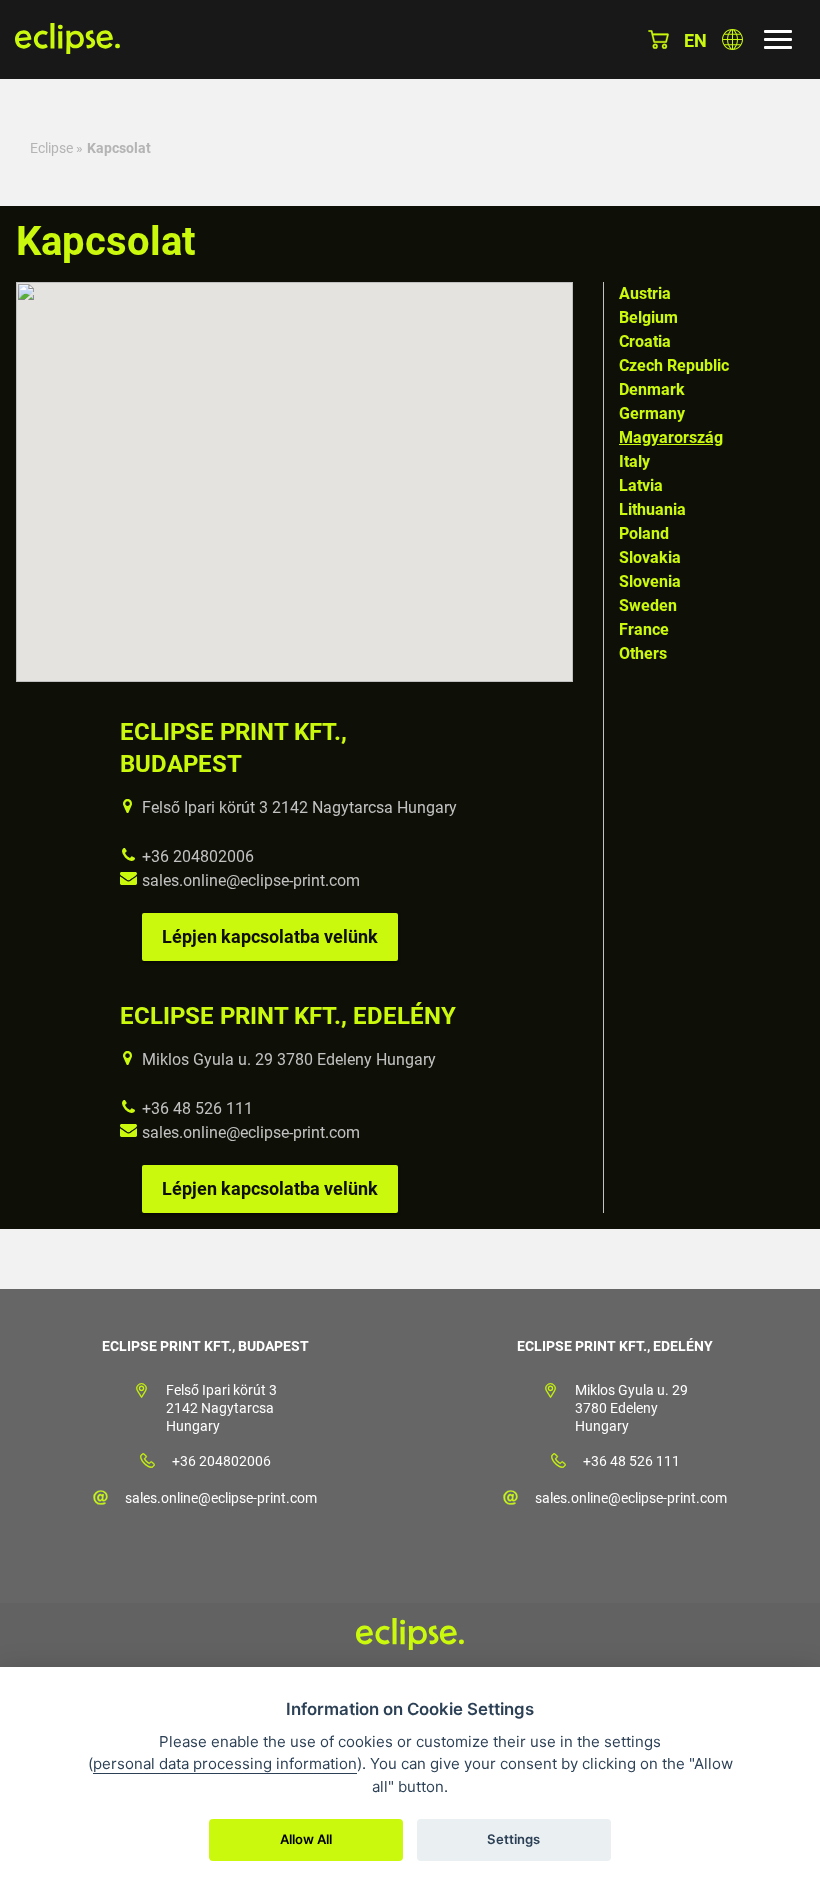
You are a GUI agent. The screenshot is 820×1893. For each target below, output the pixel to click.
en (695, 40)
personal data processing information (225, 1763)
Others (643, 653)
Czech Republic (674, 365)
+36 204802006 (198, 856)
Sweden (648, 605)
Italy (634, 461)
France (644, 629)
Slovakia (650, 557)
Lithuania (652, 509)
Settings (513, 1839)
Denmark (652, 389)
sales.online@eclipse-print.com (251, 880)
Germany (652, 413)
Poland (644, 533)
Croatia (645, 341)
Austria (645, 293)
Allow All (306, 1839)
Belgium (648, 317)
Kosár (658, 39)
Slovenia (650, 581)
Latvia (641, 485)
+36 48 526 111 (197, 1108)
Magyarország (671, 437)
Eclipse (51, 148)
